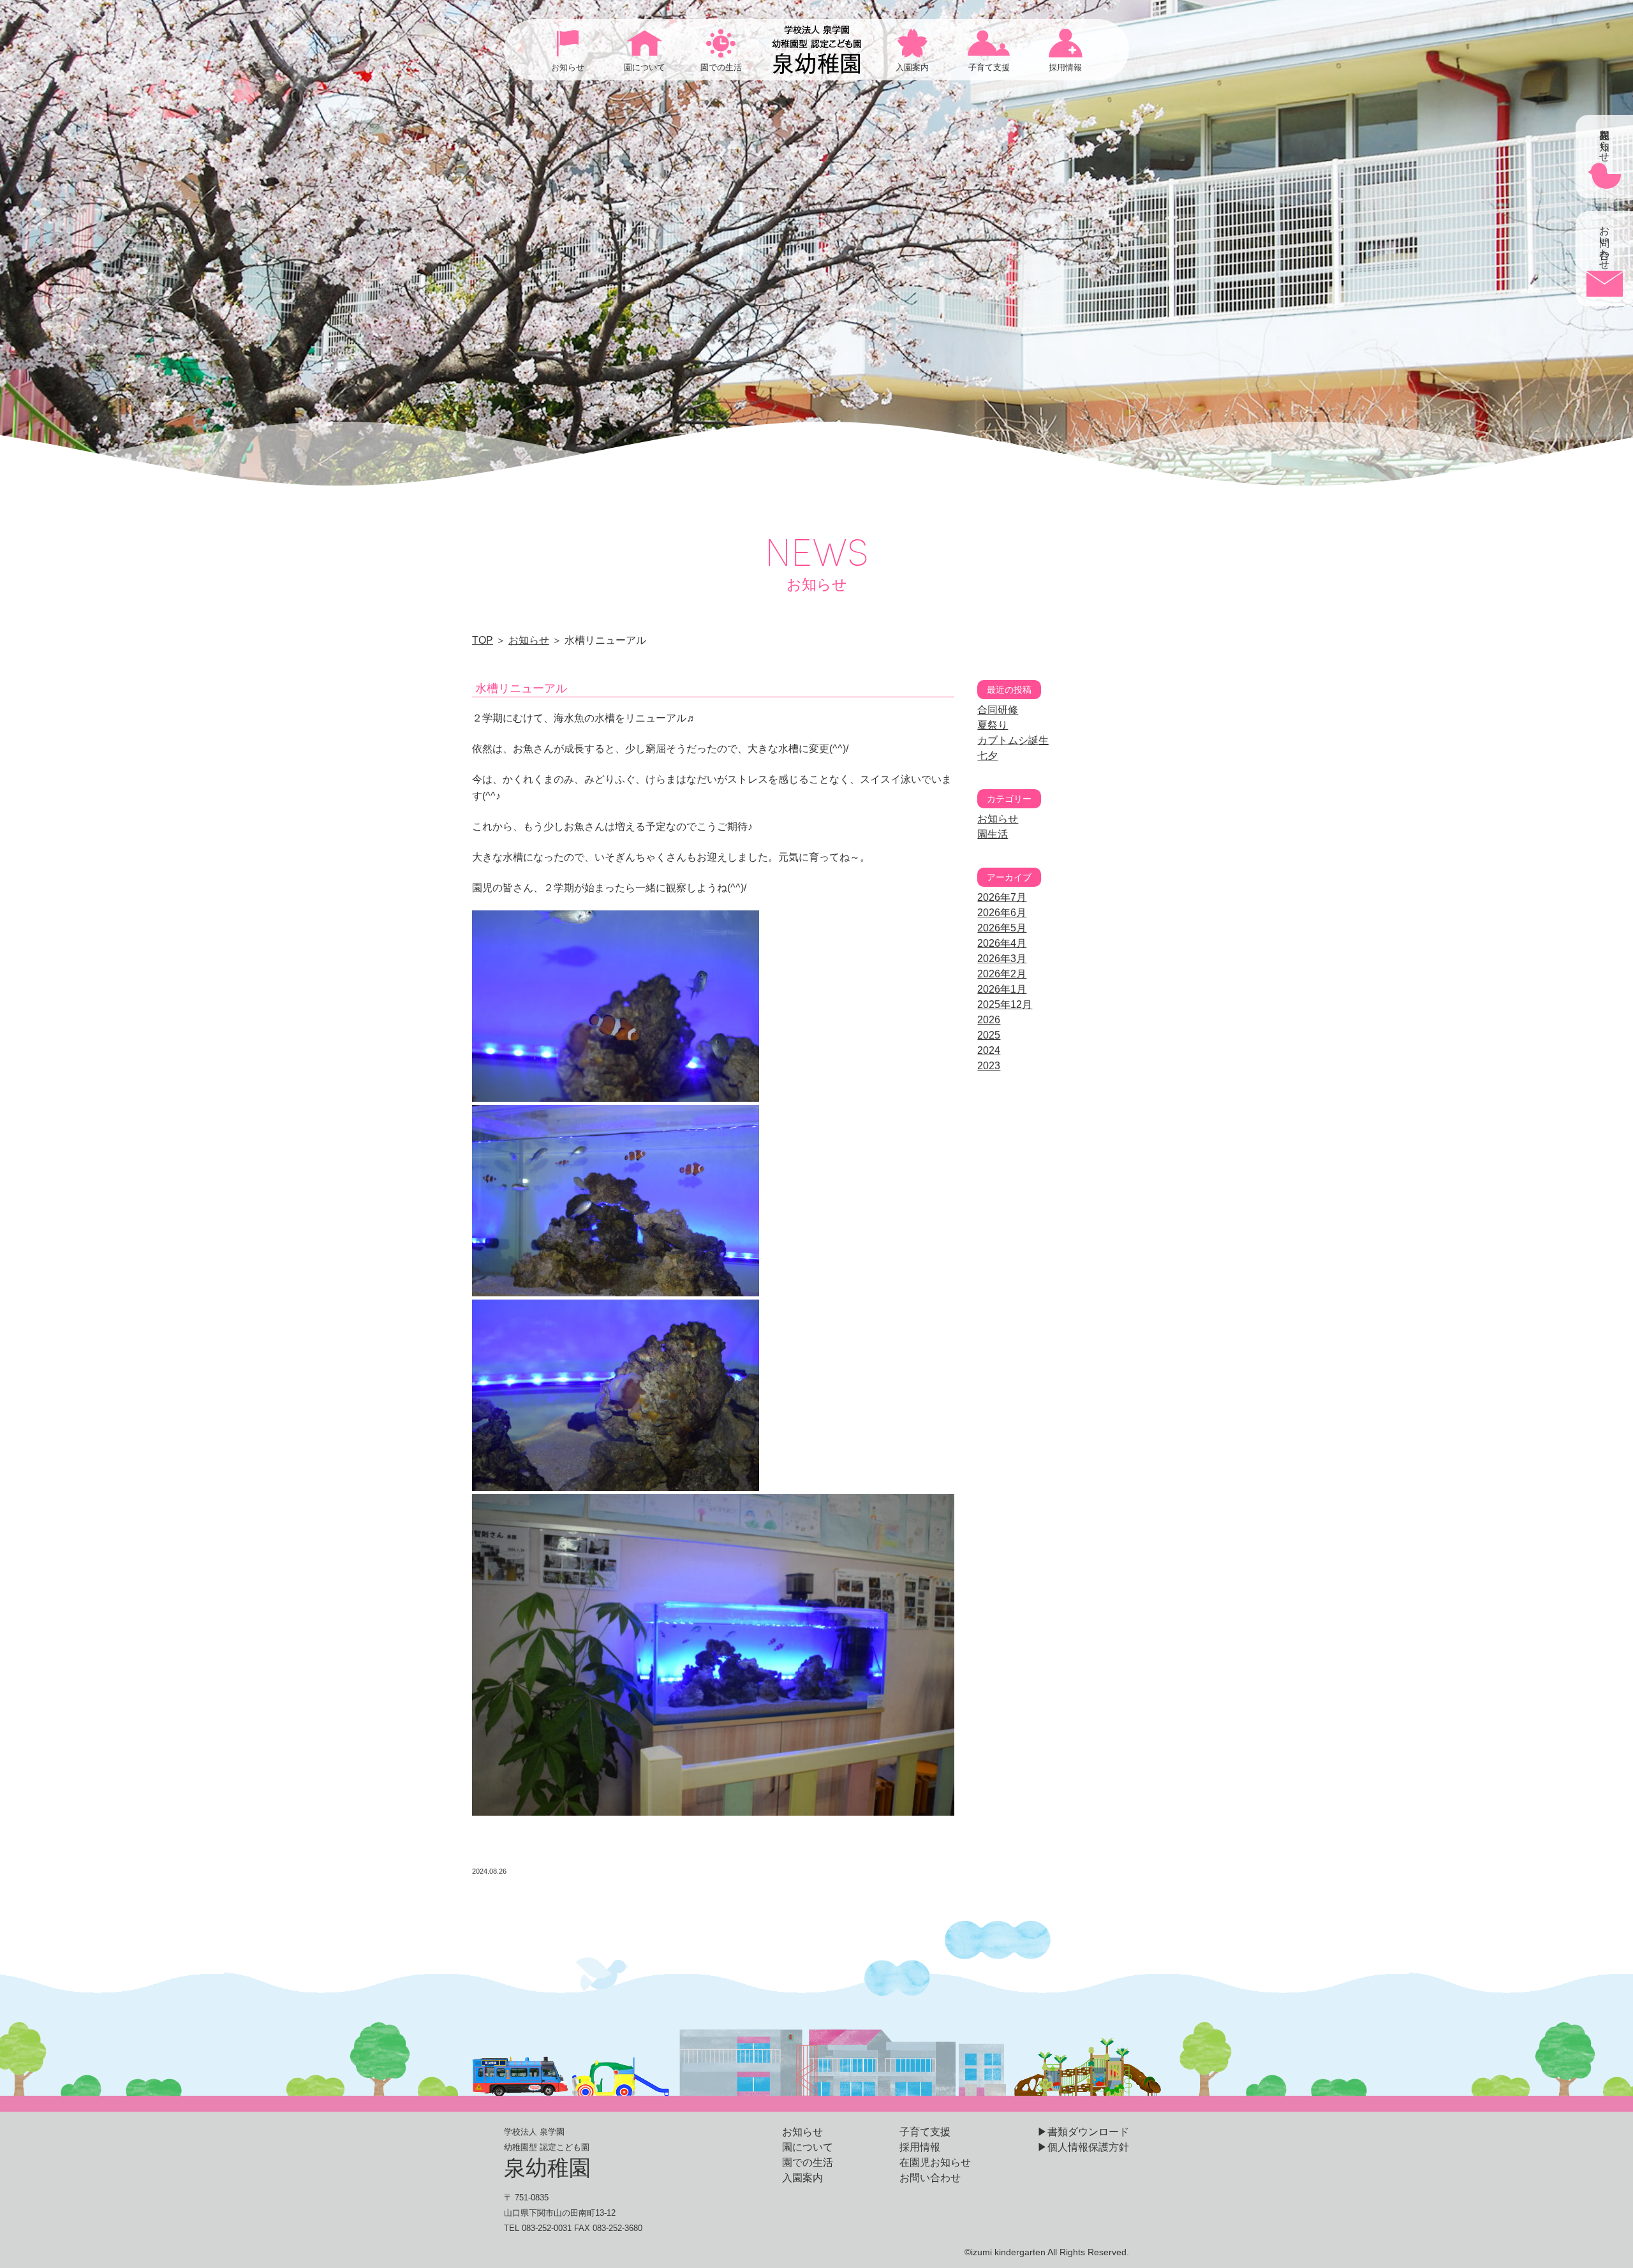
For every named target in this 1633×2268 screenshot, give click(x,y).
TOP (483, 640)
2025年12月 (1005, 1004)
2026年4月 (1002, 943)
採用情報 (920, 2147)
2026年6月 (1002, 913)
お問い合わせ (930, 2178)
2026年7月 (1002, 897)
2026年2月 (1002, 974)
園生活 (993, 834)
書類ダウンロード (1088, 2132)
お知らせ (529, 640)
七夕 (987, 756)
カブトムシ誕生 (1013, 740)
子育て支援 (925, 2132)
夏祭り (993, 725)
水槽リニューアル (521, 688)
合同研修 (998, 710)
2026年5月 (1002, 928)
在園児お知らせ (935, 2162)
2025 (989, 1035)
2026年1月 (1002, 989)
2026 (989, 1020)
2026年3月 (1002, 959)
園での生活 (808, 2162)
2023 (989, 1066)
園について (808, 2147)
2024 (989, 1050)
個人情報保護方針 (1088, 2147)
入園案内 (802, 2178)
